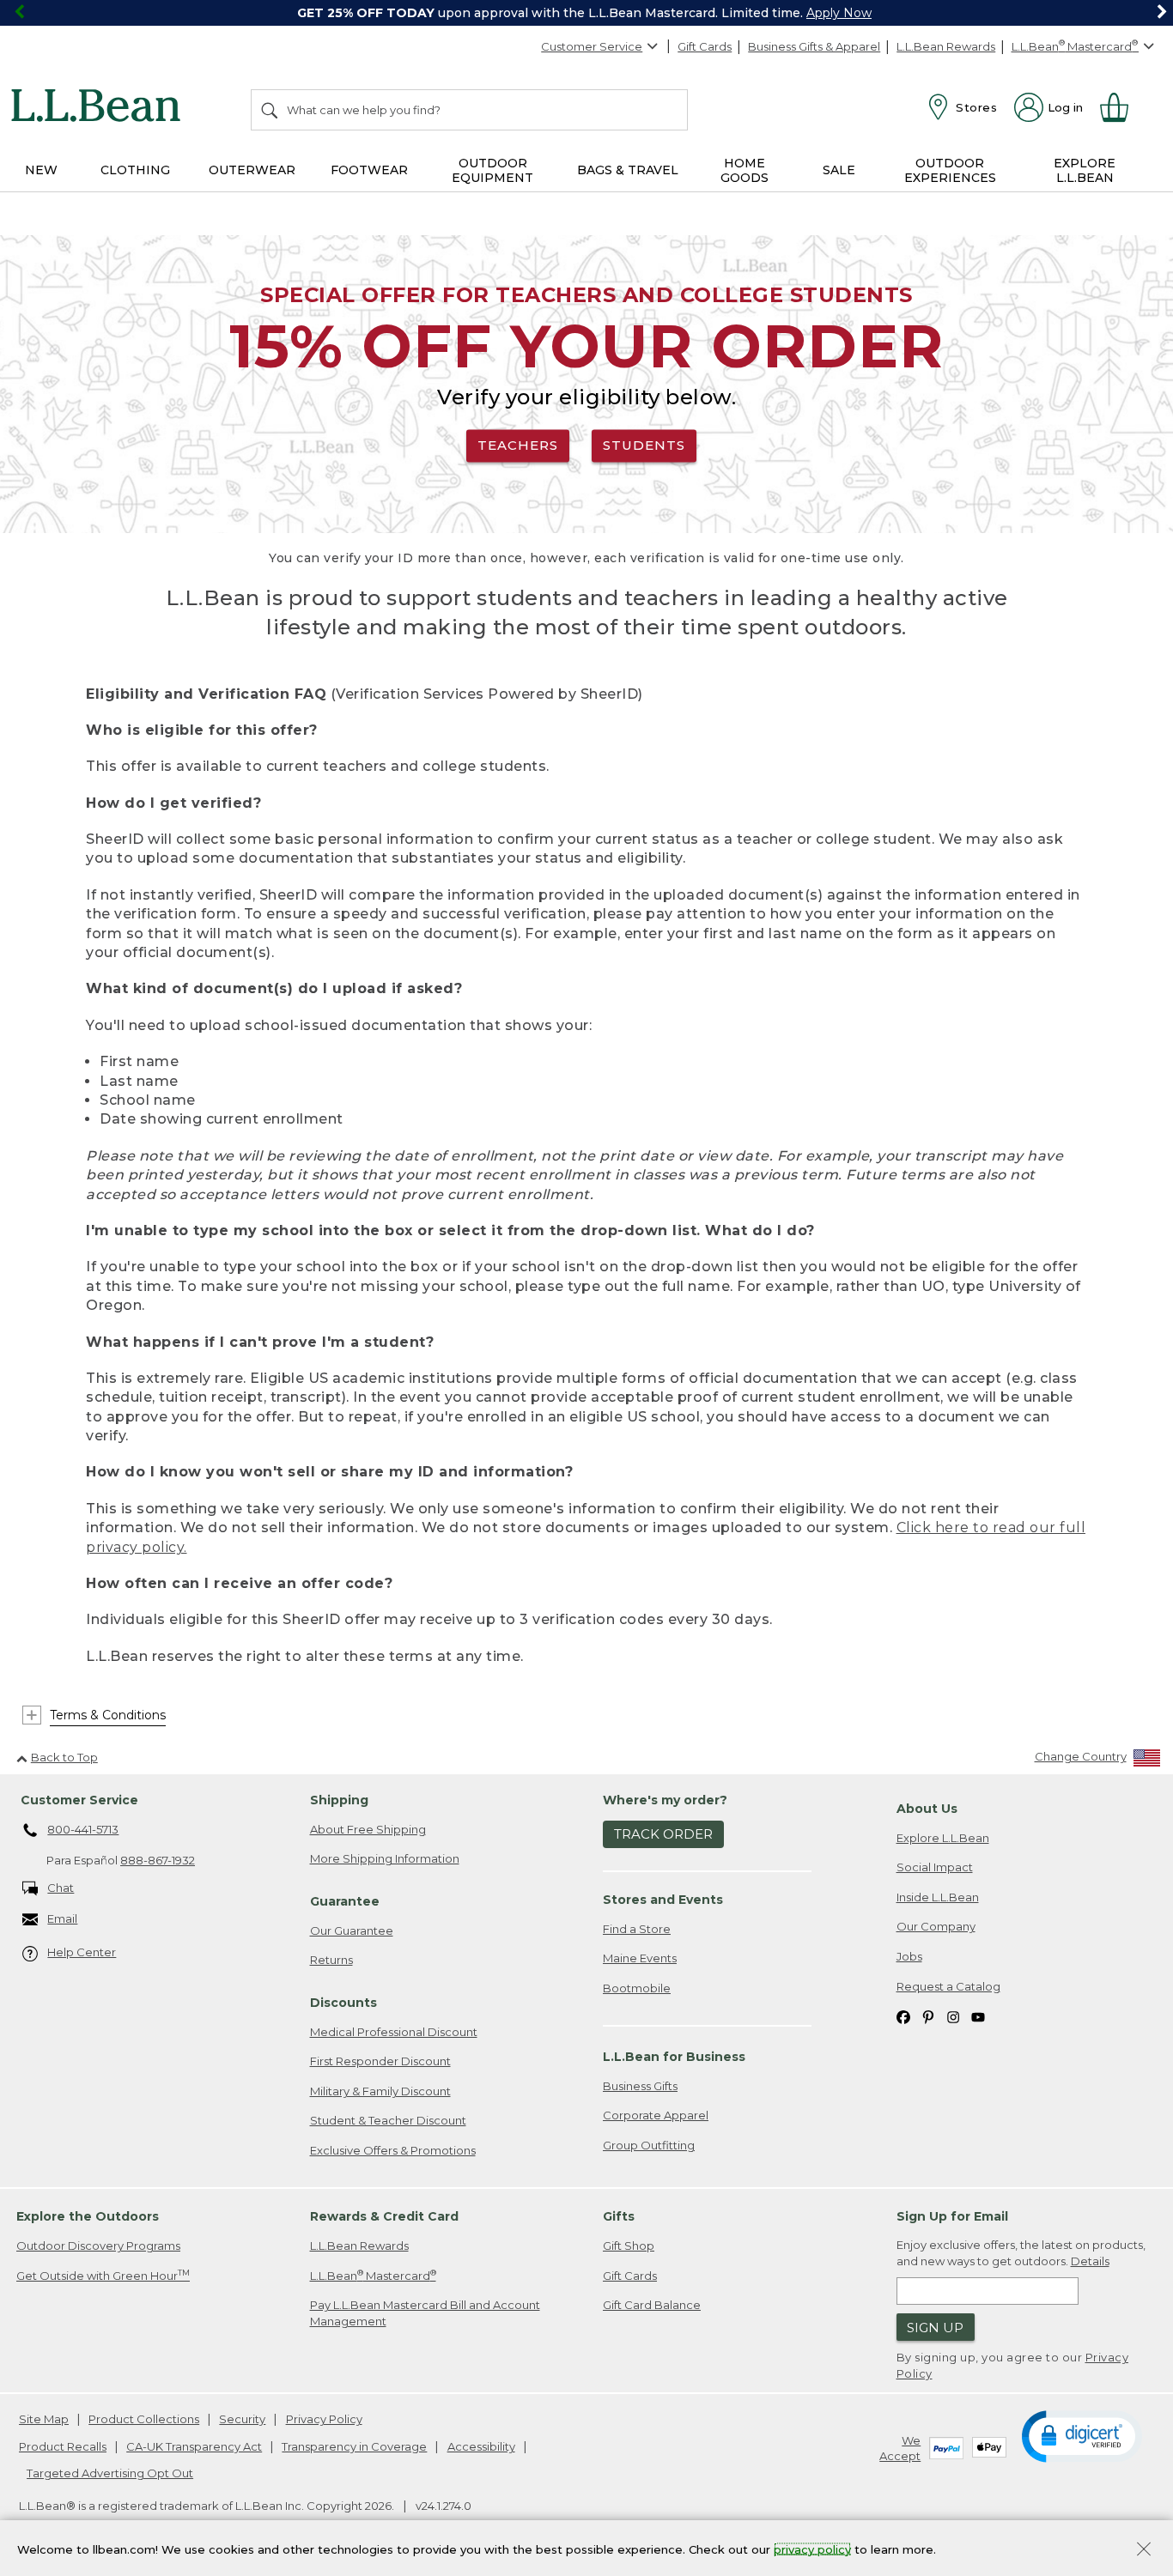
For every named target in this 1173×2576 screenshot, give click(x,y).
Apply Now (839, 13)
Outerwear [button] (252, 170)
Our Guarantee (352, 1930)
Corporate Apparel (656, 2115)
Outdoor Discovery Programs (98, 2246)
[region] (586, 13)
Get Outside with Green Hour (103, 2275)
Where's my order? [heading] (665, 1800)
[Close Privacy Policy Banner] (1144, 2551)
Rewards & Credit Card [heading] (384, 2216)
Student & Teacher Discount (388, 2120)
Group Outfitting (649, 2145)
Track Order (663, 1834)
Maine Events (640, 1958)
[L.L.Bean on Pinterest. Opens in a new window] (928, 2016)
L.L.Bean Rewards (946, 46)
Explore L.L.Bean (943, 1838)
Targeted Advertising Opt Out (110, 2473)
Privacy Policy (324, 2419)
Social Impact (935, 1867)
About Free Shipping (368, 1829)
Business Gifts (640, 2086)
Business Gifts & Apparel (814, 46)
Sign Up (935, 2327)
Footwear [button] (369, 170)
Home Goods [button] (745, 170)
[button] (1082, 2435)
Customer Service (592, 46)
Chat (61, 1888)
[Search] (270, 110)
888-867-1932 (158, 1860)
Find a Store (637, 1929)
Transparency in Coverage (354, 2446)
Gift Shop (629, 2246)
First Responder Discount (380, 2061)
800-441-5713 (83, 1829)
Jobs (909, 1956)
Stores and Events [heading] (663, 1900)
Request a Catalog (948, 1986)
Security (242, 2419)
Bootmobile (637, 1988)
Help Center (82, 1952)
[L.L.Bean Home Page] (100, 108)
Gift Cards (705, 46)
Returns (331, 1960)
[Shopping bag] (1121, 107)
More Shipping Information (385, 1858)
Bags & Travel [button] (628, 170)
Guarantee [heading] (345, 1901)
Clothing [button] (135, 170)
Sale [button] (839, 170)
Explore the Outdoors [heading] (88, 2216)
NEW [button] (41, 170)
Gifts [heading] (619, 2216)
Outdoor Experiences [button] (950, 170)
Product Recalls (63, 2446)
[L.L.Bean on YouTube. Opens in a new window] (978, 2016)
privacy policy (812, 2549)
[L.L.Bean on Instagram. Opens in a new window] (953, 2016)
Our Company (936, 1926)
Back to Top (64, 1757)
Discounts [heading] (343, 2003)
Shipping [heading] (339, 1800)
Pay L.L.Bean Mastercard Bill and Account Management (425, 2313)
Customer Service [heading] (79, 1800)
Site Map (44, 2419)
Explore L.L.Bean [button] (1085, 170)
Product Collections (144, 2419)
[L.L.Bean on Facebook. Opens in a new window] (903, 2016)
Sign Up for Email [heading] (952, 2216)
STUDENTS (644, 445)
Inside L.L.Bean (938, 1897)
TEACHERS (518, 445)
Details (1090, 2261)
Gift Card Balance (652, 2305)
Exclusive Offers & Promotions (393, 2150)
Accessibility (481, 2446)
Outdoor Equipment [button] (492, 170)
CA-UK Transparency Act (194, 2446)
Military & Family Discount (380, 2091)
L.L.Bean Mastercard (373, 2275)
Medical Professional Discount (394, 2032)
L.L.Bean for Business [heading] (674, 2057)
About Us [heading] (927, 1809)
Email (62, 1918)
